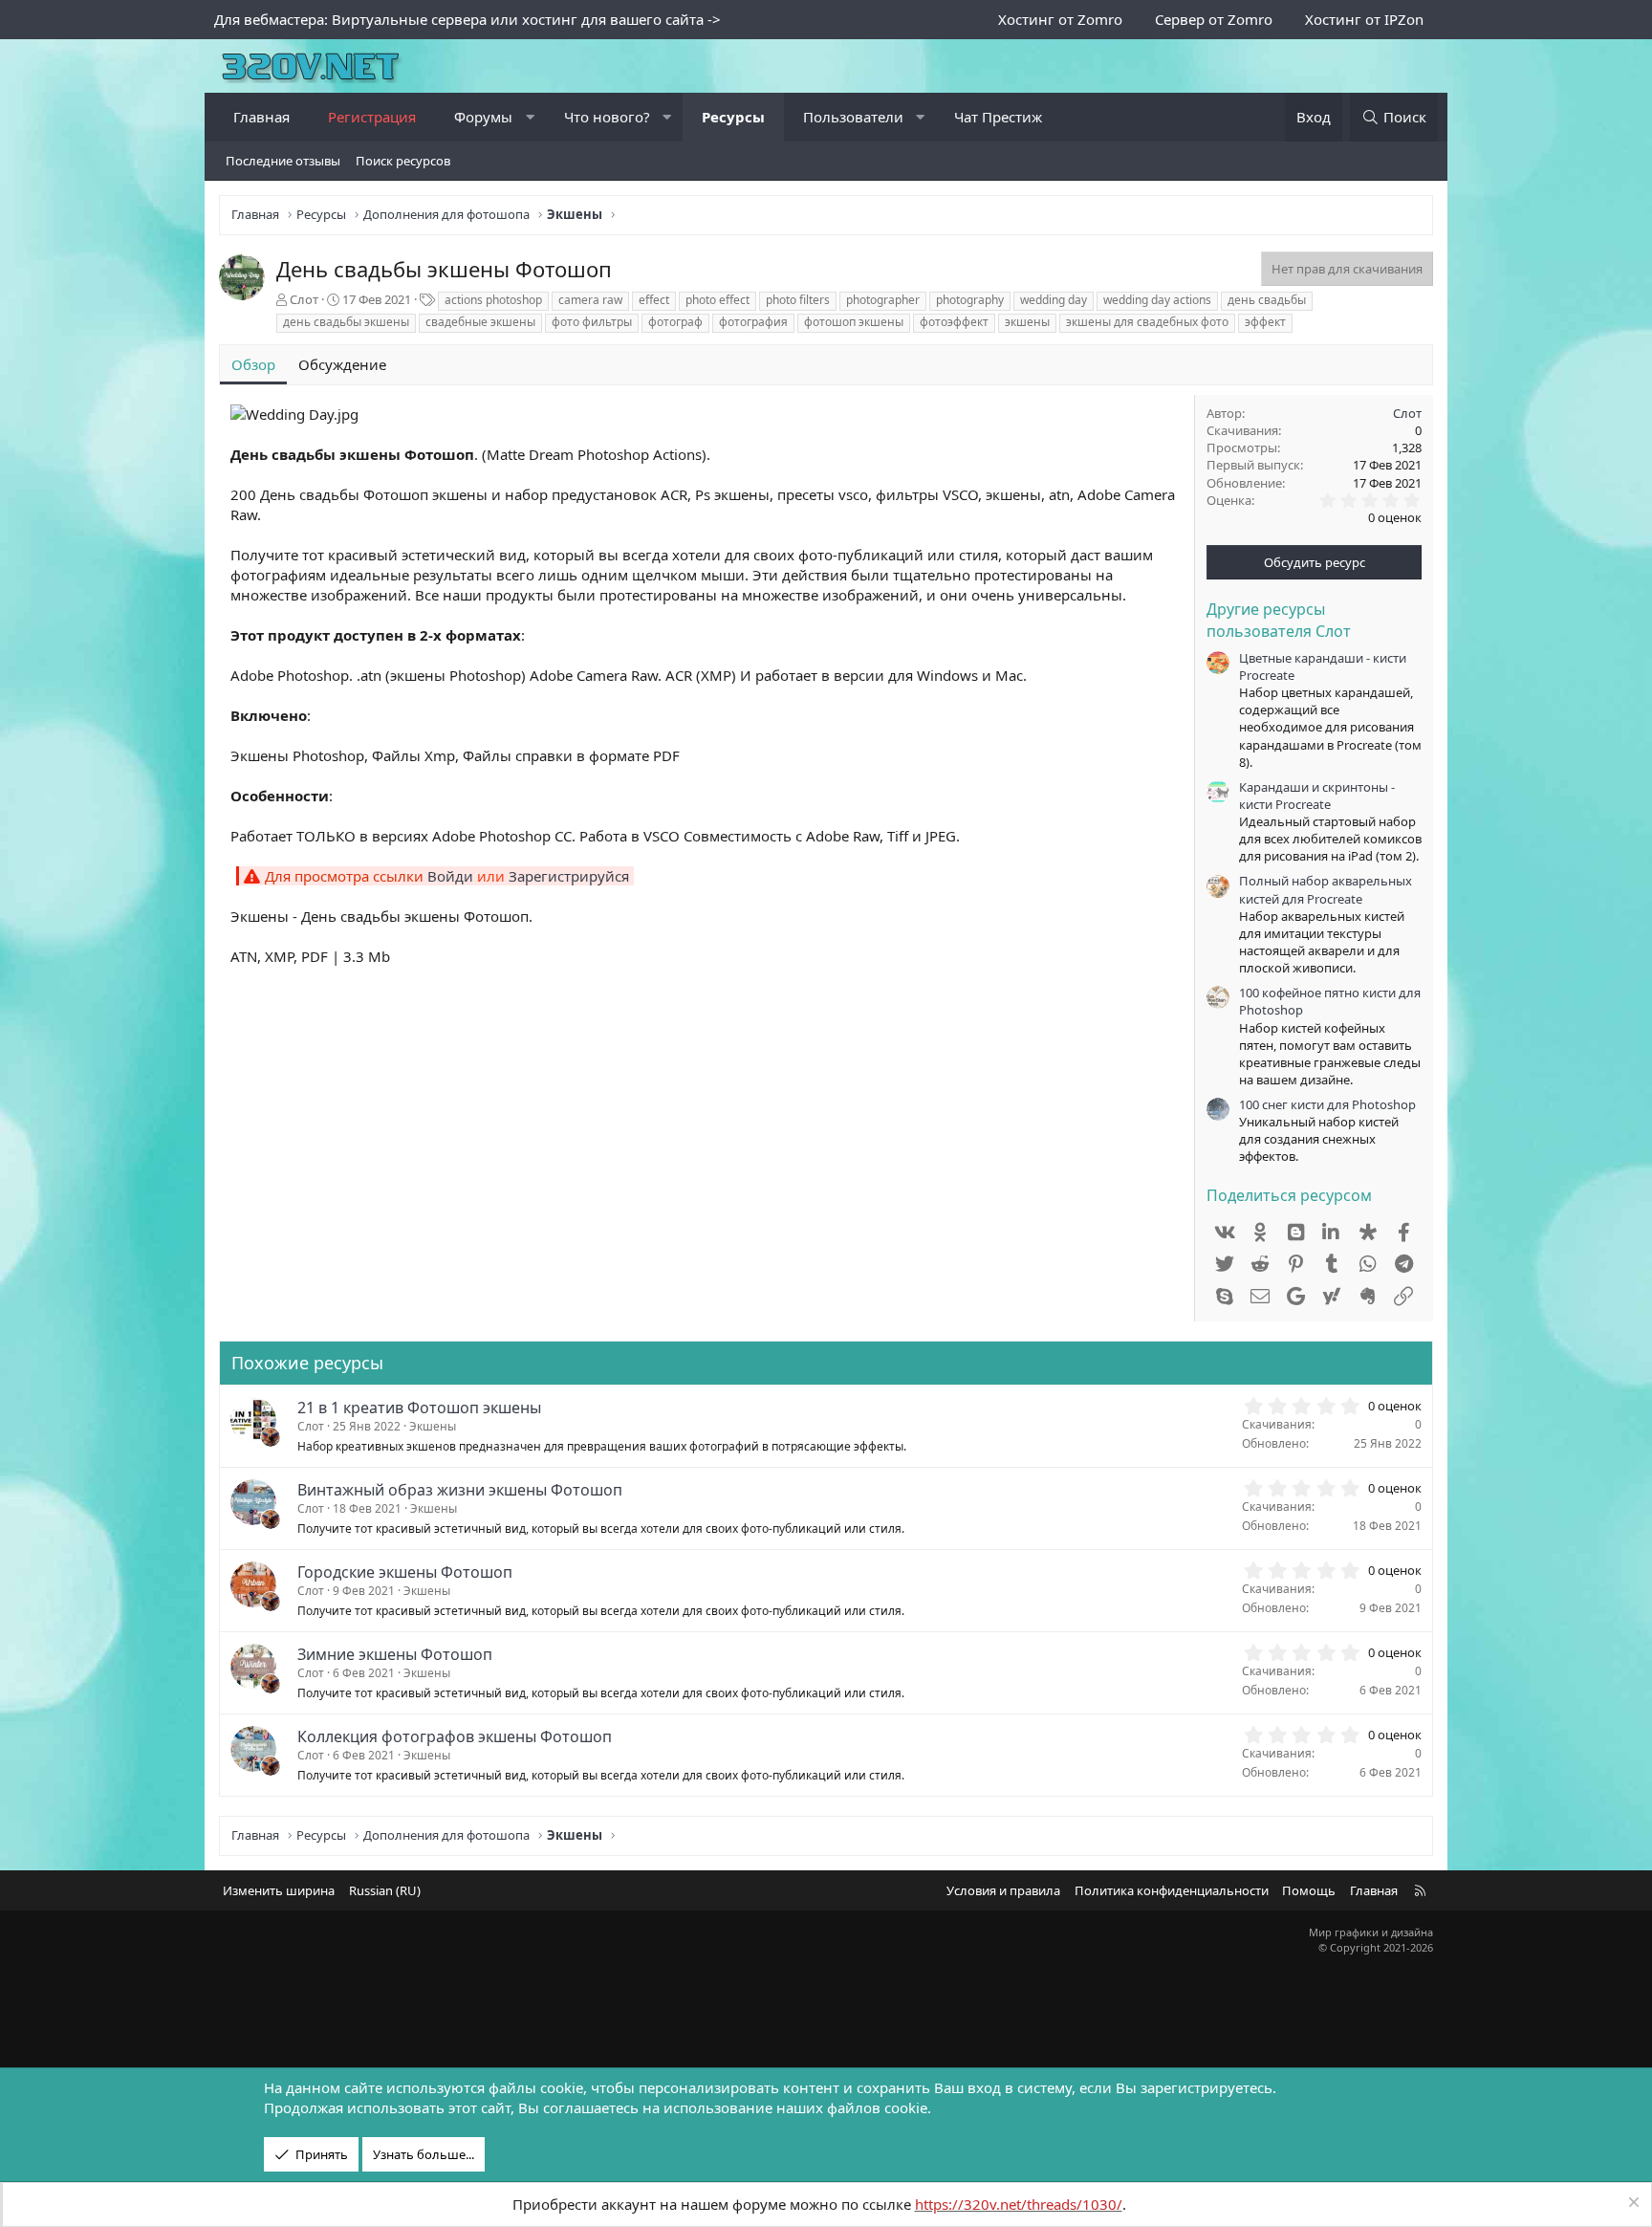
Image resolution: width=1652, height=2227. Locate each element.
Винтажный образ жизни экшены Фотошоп (460, 1490)
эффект (1265, 322)
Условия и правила (1003, 1890)
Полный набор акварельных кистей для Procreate (1326, 889)
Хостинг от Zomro (1060, 19)
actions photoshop (493, 300)
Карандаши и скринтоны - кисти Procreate (1317, 796)
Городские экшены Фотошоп (405, 1572)
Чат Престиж (998, 117)
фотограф (675, 322)
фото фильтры (592, 322)
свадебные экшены (480, 322)
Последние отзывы (283, 161)
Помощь (1309, 1890)
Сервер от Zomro (1214, 19)
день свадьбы (1267, 300)
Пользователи (853, 117)
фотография (753, 322)
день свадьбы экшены (346, 322)
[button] (530, 117)
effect (654, 300)
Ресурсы (733, 117)
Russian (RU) (385, 1890)
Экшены (433, 1426)
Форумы (483, 117)
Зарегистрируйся (569, 876)
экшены (1027, 322)
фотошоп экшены (854, 322)
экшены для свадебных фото (1147, 322)
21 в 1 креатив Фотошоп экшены (419, 1408)
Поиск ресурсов (403, 161)
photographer (883, 300)
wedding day (1054, 300)
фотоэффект (954, 322)
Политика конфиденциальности (1172, 1890)
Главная (261, 117)
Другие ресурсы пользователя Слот (1279, 620)
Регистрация (372, 117)
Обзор (253, 364)
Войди (450, 876)
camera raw (590, 300)
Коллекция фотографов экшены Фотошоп (455, 1736)
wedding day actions (1157, 300)
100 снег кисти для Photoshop (1327, 1104)
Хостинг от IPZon (1364, 19)
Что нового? (607, 117)
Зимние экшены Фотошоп (395, 1654)
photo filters (798, 300)
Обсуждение (342, 364)
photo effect (717, 300)
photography (970, 300)
